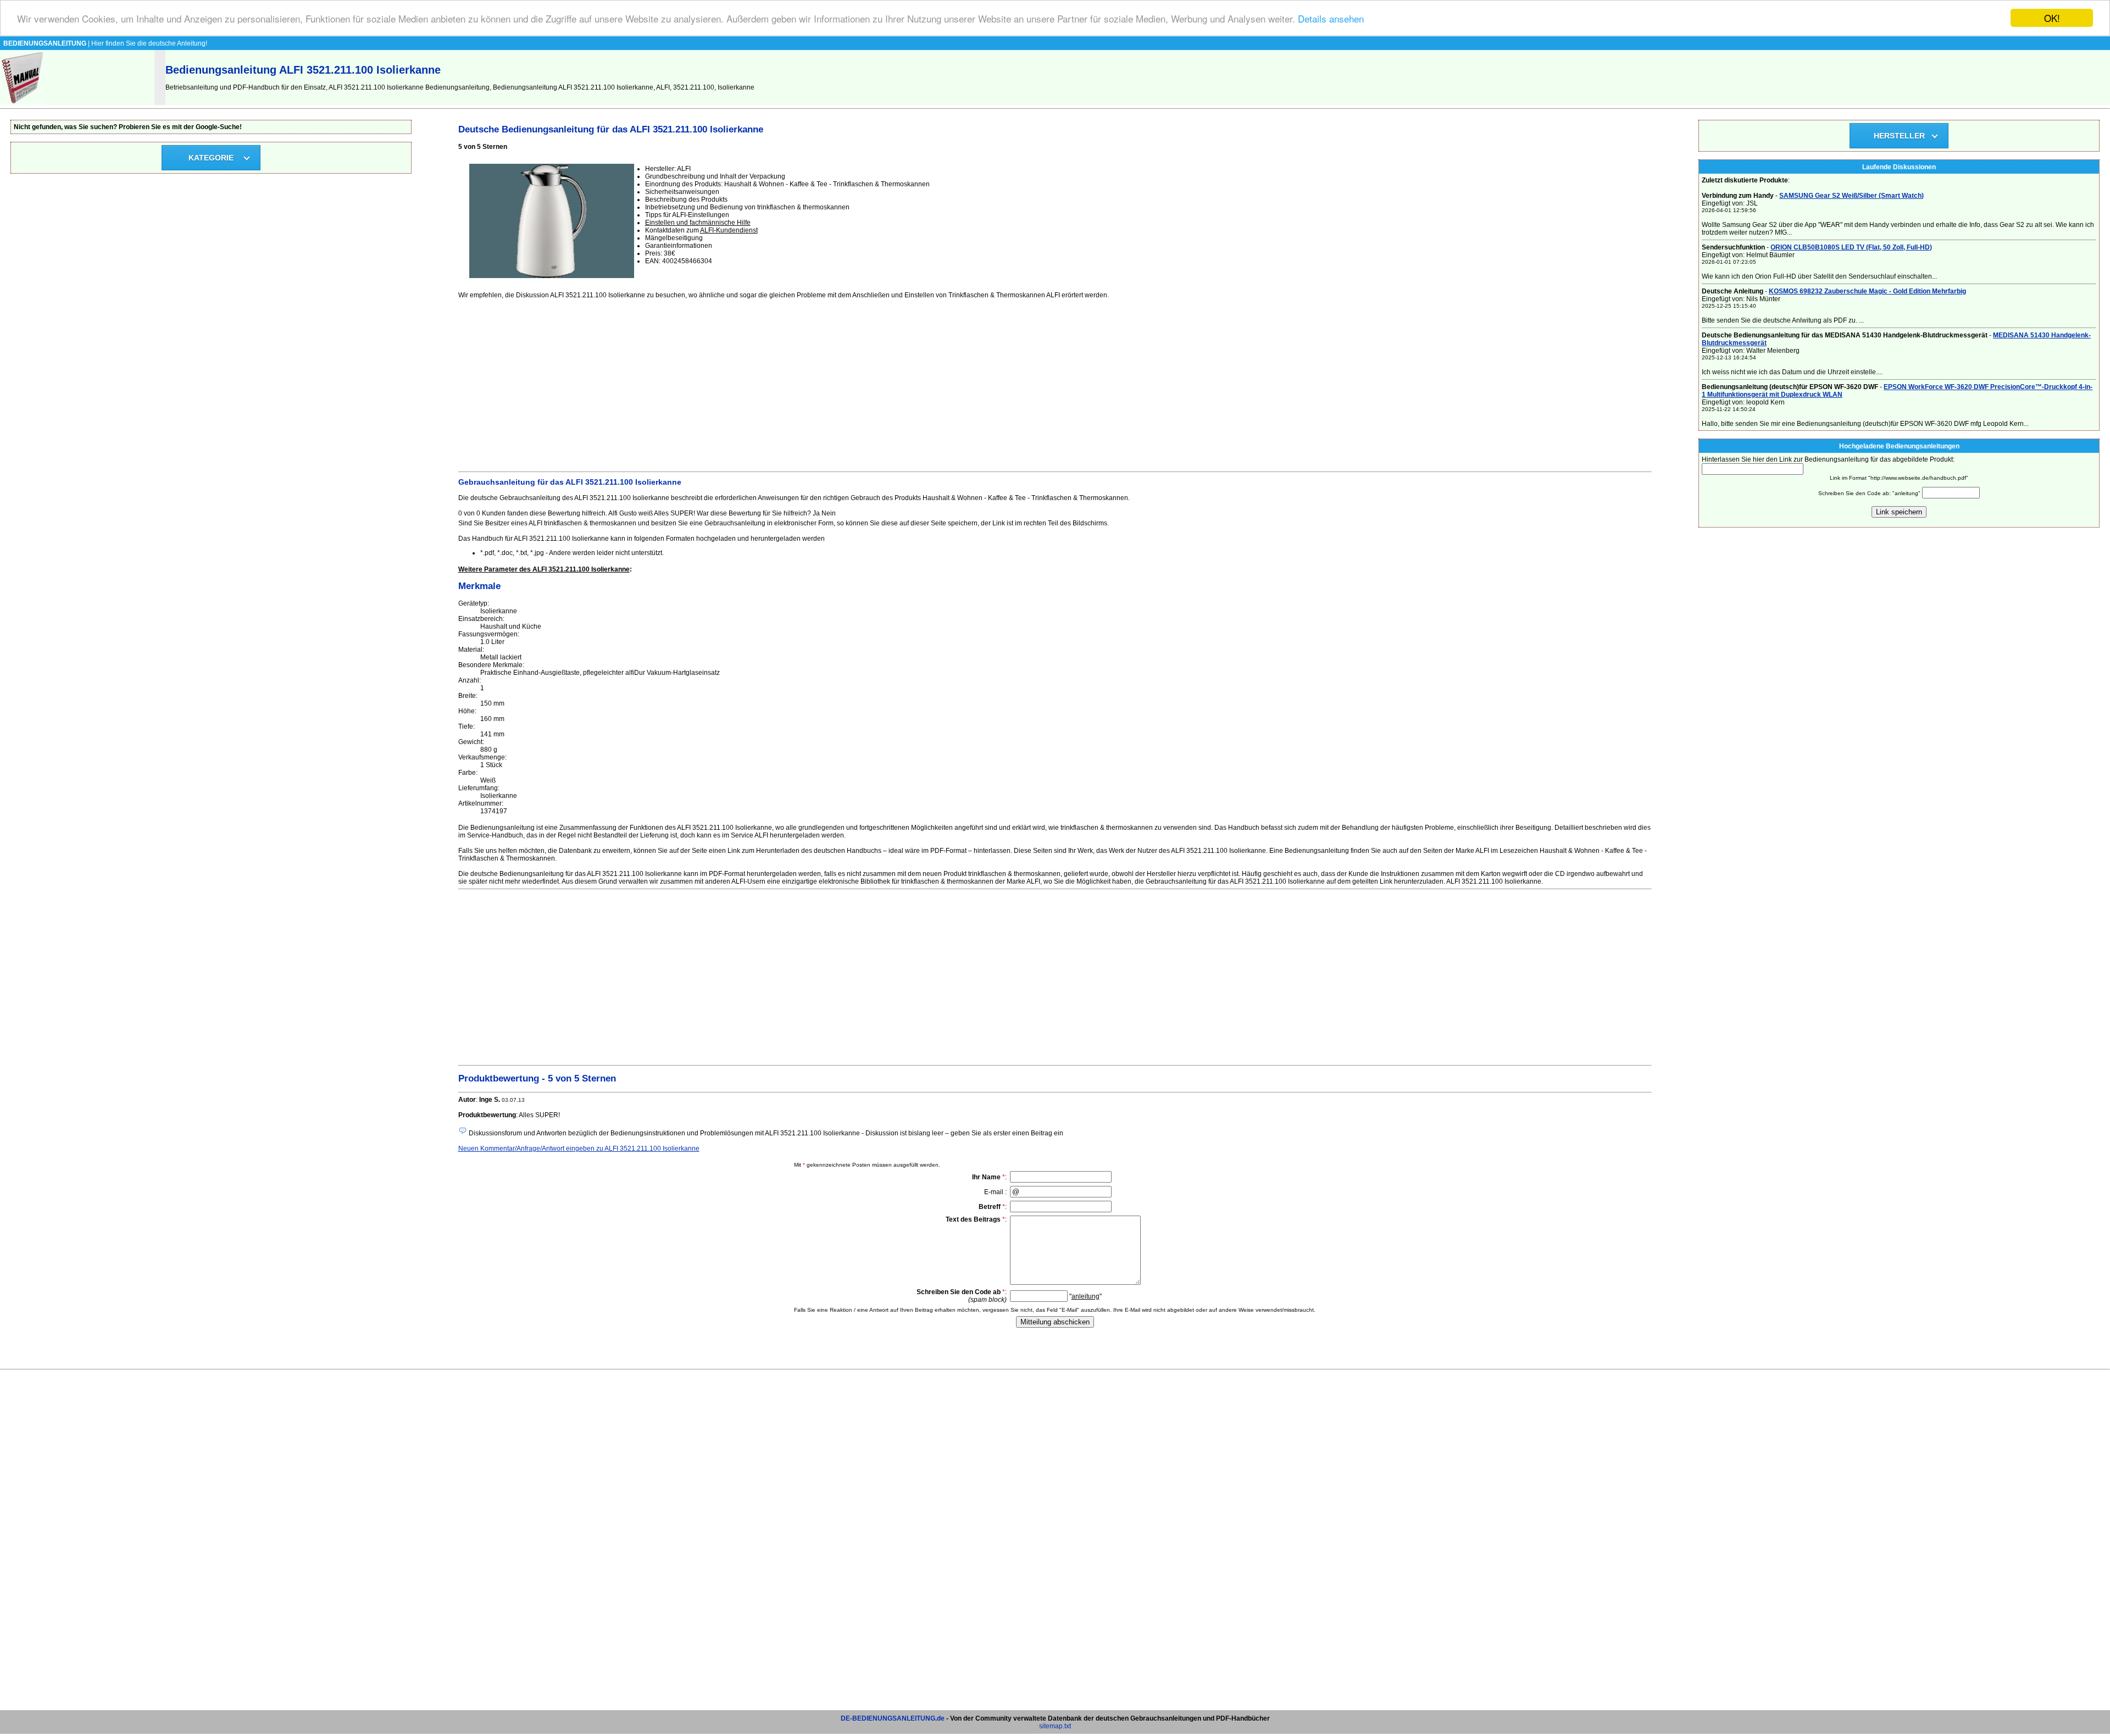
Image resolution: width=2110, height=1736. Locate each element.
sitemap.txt (1055, 1726)
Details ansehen (1331, 18)
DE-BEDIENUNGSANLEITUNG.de (893, 1718)
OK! (2052, 18)
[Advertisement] (788, 384)
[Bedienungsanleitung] (23, 103)
